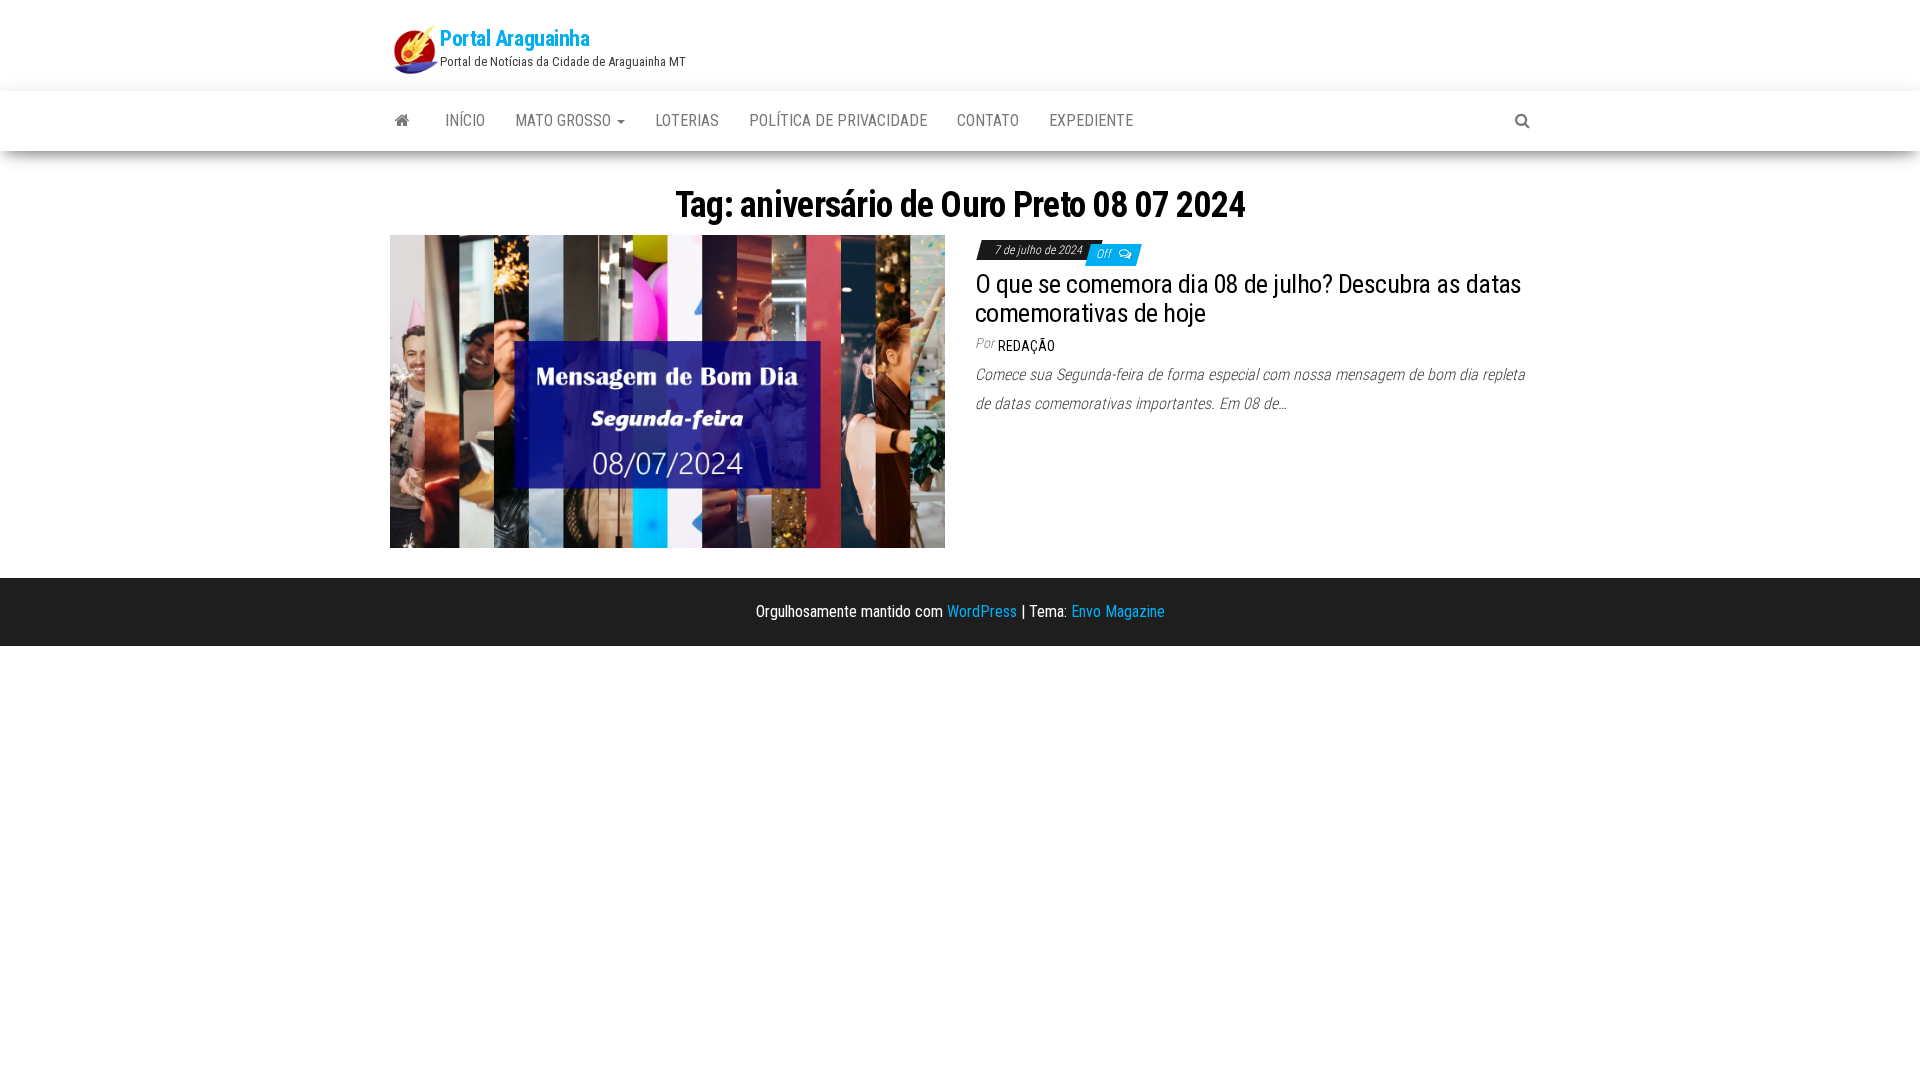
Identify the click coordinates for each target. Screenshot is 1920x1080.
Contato (988, 120)
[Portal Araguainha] (402, 121)
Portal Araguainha (515, 38)
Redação (1026, 346)
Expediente (1091, 120)
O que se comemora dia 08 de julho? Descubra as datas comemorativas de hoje (1248, 298)
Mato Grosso (565, 120)
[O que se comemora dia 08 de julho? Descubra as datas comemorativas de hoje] (667, 390)
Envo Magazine (1118, 611)
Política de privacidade (838, 120)
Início (465, 120)
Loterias (687, 120)
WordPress (982, 611)
